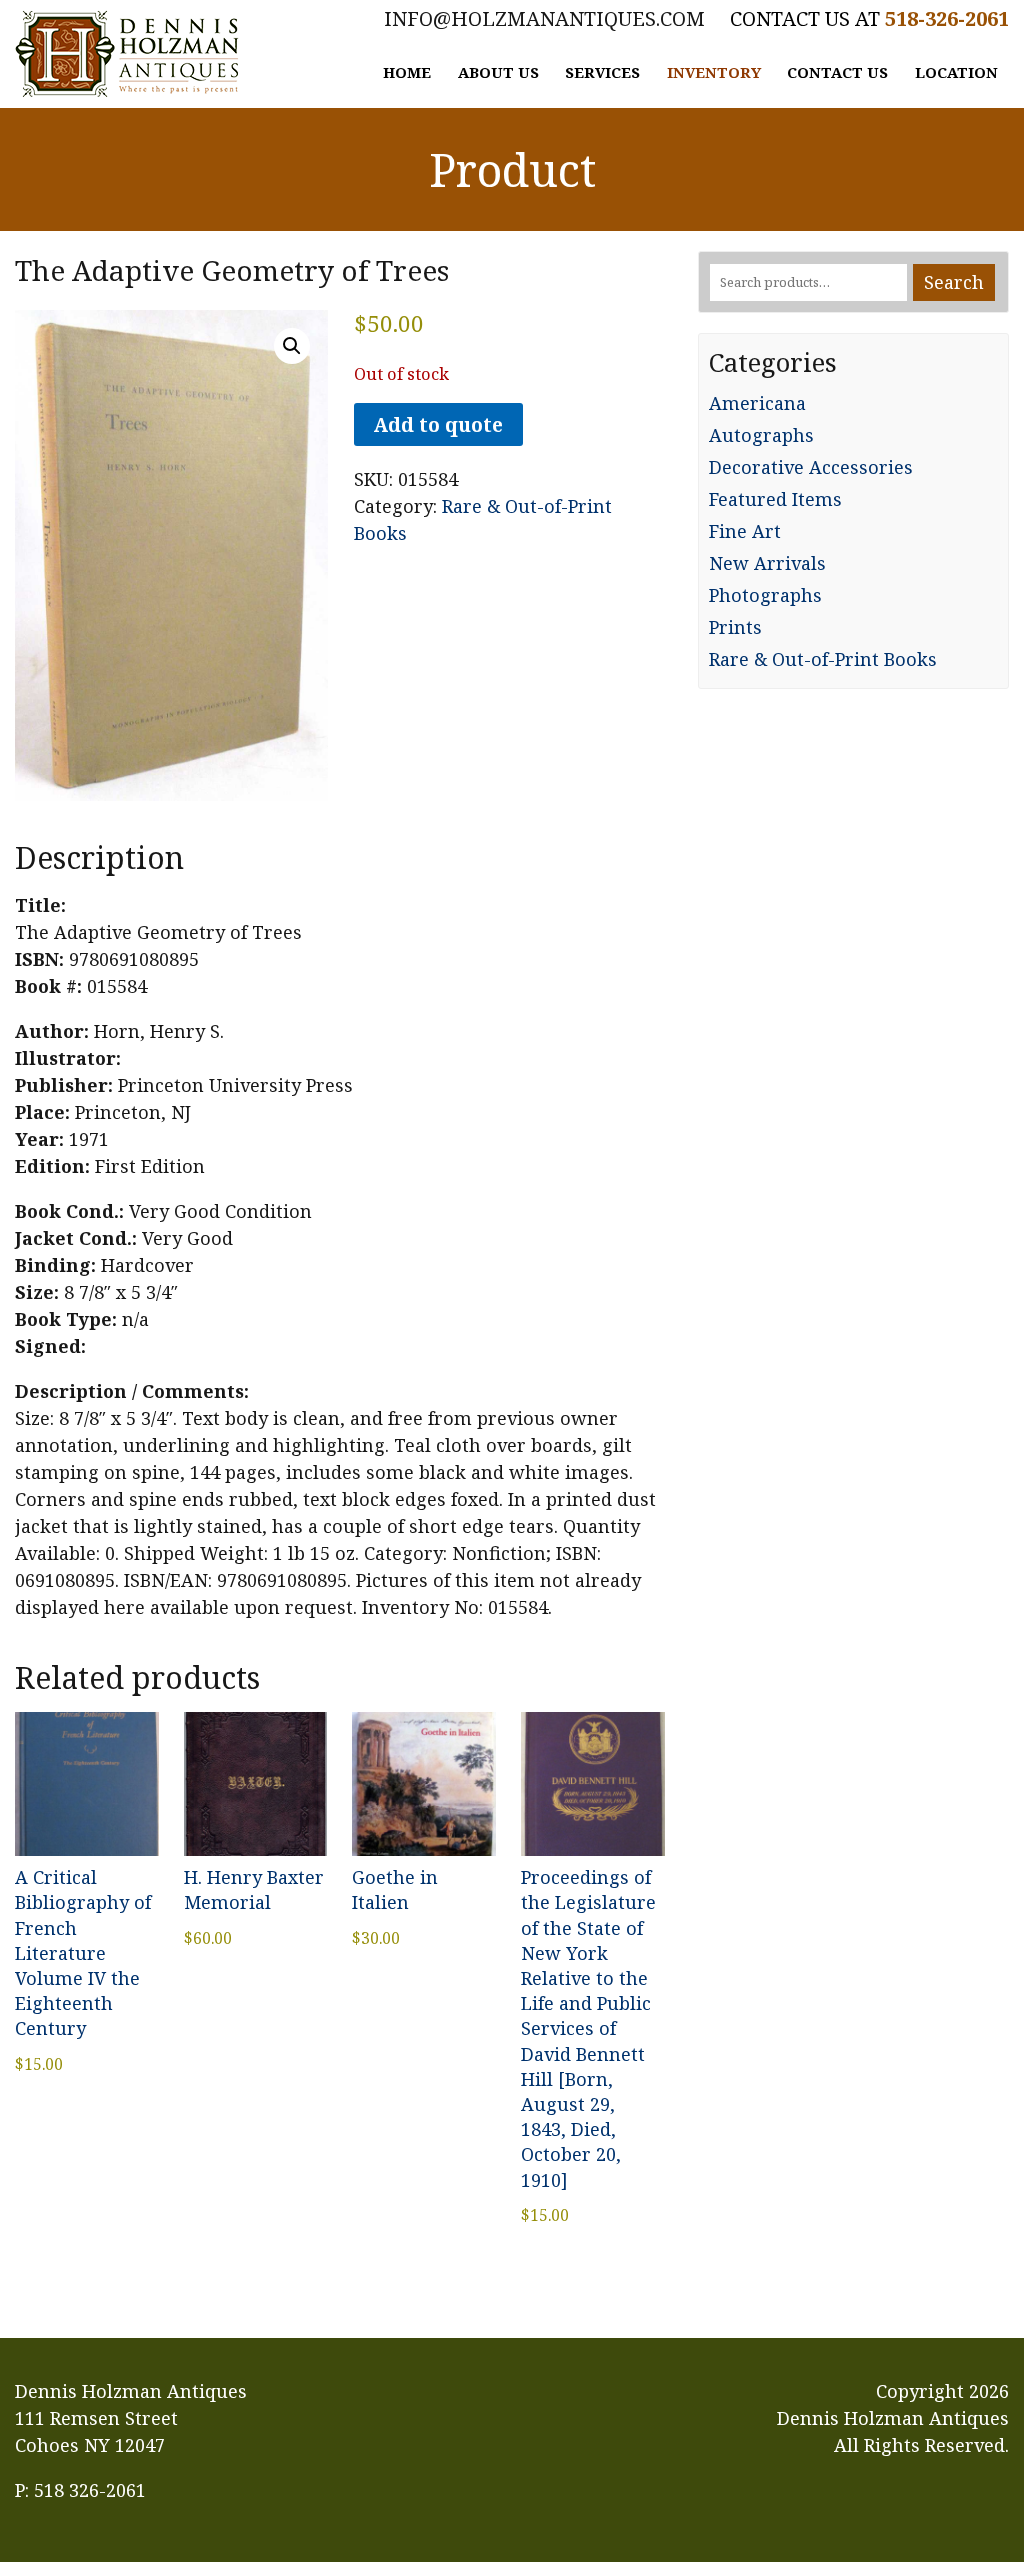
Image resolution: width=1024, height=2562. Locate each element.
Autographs (761, 435)
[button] (292, 346)
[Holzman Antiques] (127, 54)
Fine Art (745, 531)
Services (602, 72)
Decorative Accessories (811, 467)
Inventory (714, 72)
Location (956, 72)
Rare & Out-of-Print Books (823, 659)
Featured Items (775, 499)
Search (954, 282)
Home (407, 72)
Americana (757, 403)
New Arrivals (767, 563)
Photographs (765, 595)
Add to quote (438, 424)
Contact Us (837, 72)
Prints (735, 627)
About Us (498, 72)
